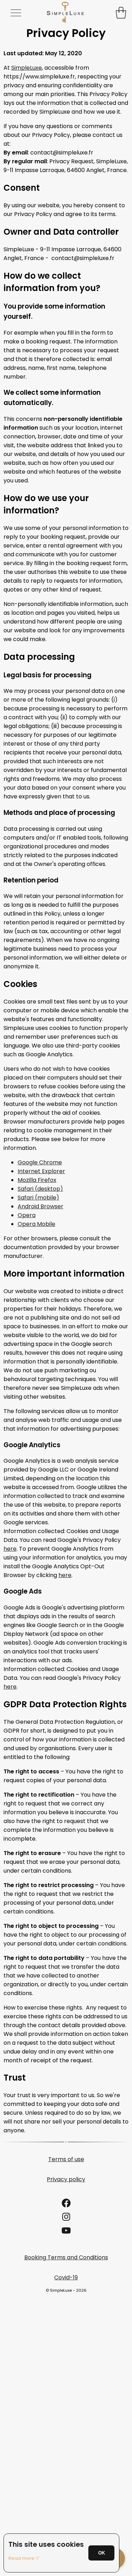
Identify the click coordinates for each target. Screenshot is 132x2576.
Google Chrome (40, 1162)
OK (102, 2553)
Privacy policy (66, 2179)
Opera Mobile (36, 1224)
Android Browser (40, 1206)
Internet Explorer (41, 1171)
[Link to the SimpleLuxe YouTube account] (66, 2233)
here (10, 1549)
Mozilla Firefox (37, 1180)
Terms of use (66, 2159)
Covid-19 (66, 2277)
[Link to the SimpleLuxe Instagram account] (66, 2219)
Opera (27, 1215)
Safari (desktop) (40, 1189)
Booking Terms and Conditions (66, 2257)
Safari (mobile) (38, 1198)
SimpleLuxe (27, 68)
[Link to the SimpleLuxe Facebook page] (66, 2205)
